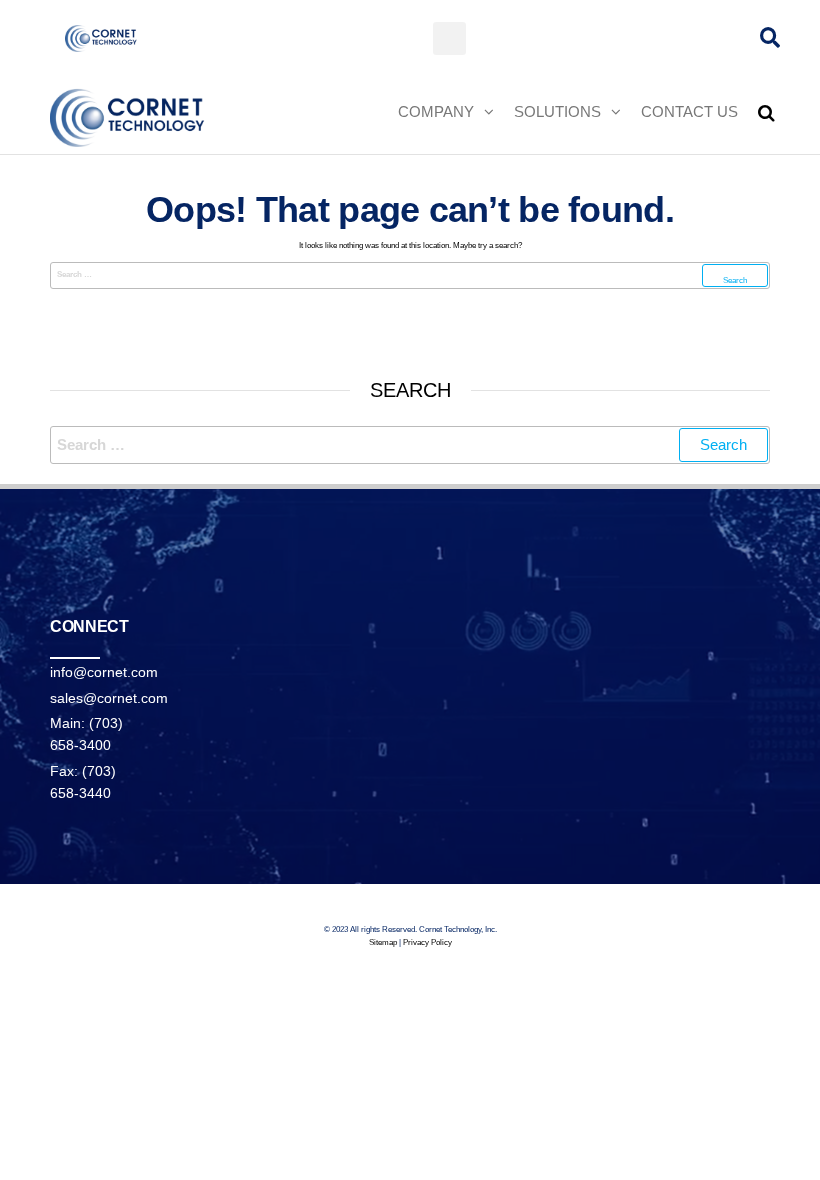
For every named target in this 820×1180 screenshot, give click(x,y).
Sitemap (383, 942)
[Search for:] (410, 275)
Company (436, 111)
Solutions (557, 111)
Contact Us (689, 111)
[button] (449, 38)
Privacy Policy (427, 942)
